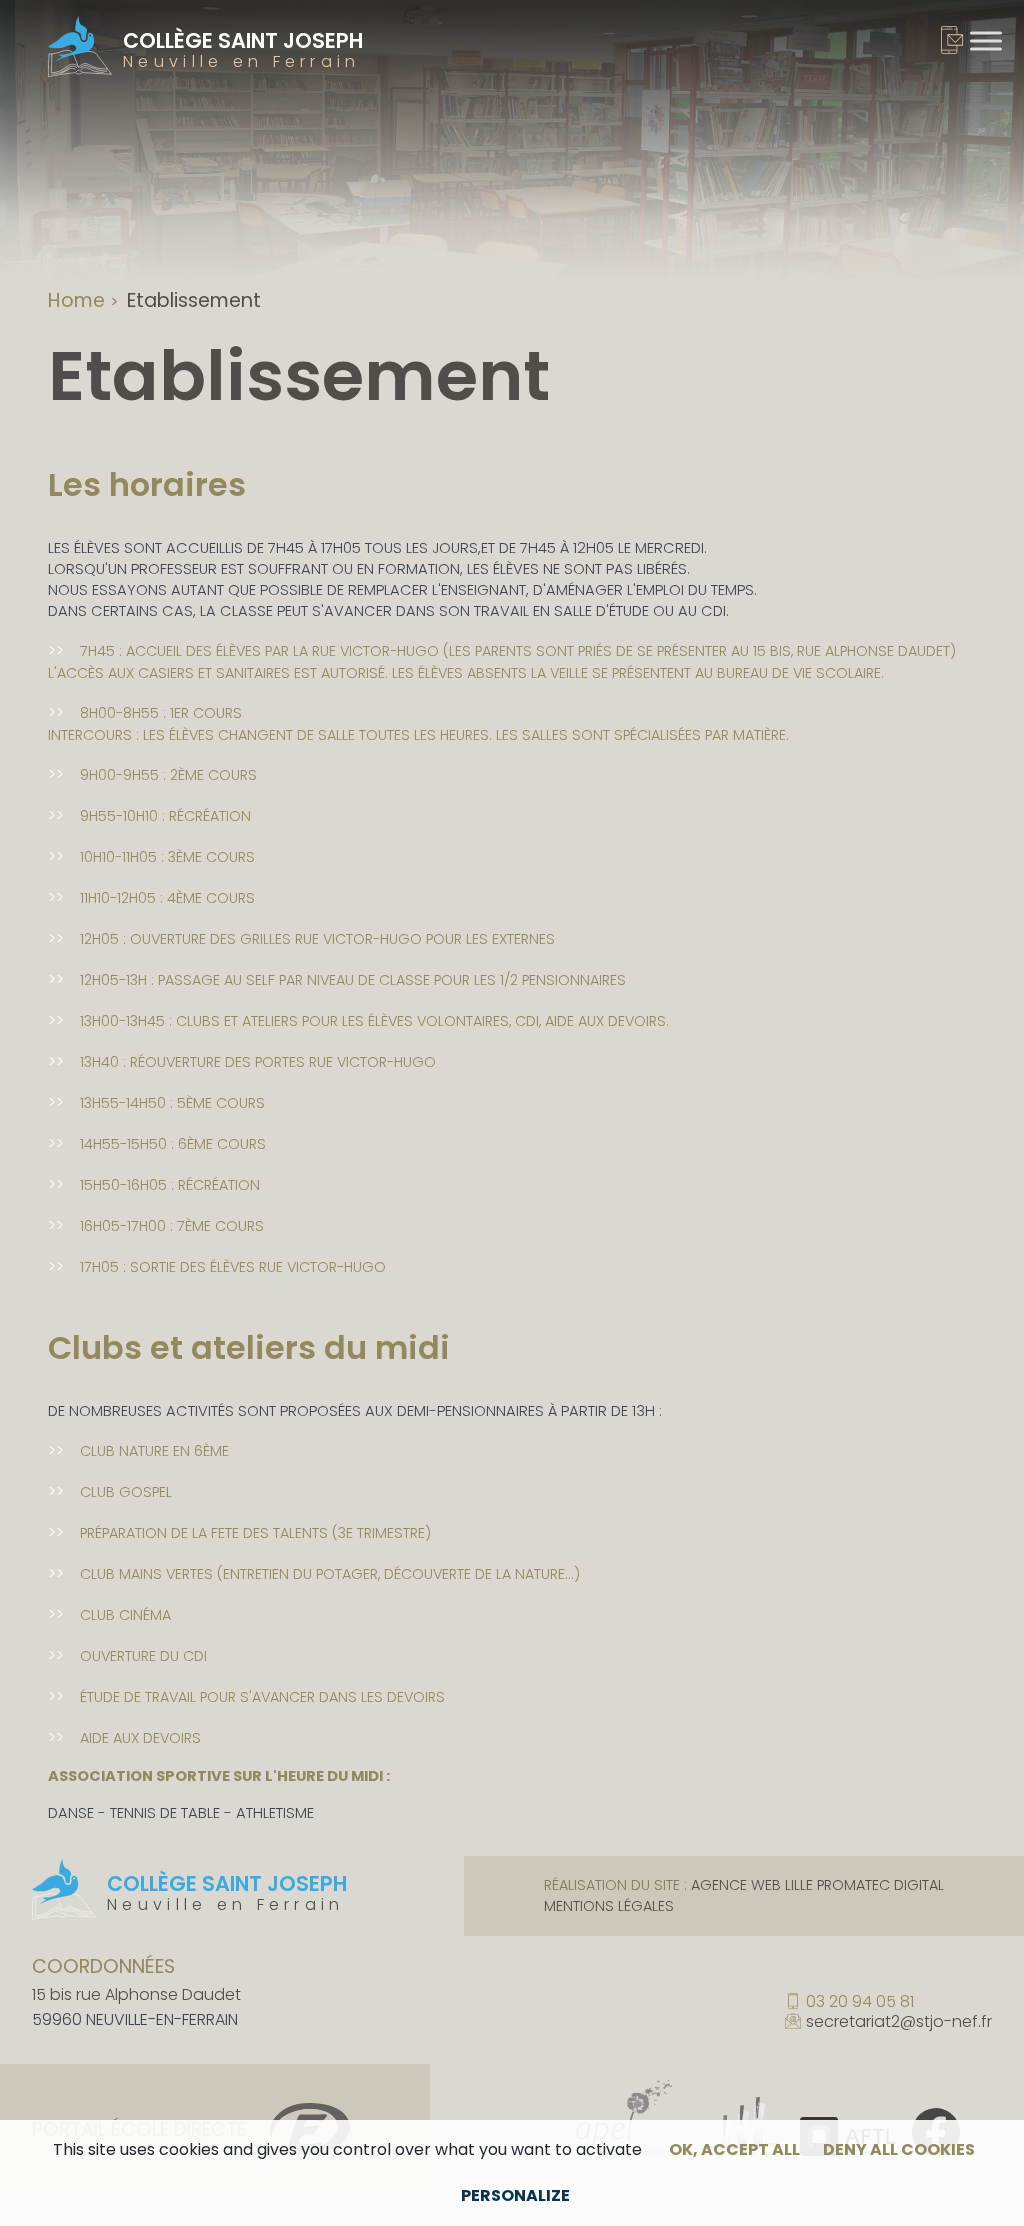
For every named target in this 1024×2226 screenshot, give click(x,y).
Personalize (515, 2195)
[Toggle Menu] (986, 40)
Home (76, 300)
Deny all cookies (899, 2149)
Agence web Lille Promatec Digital (817, 1885)
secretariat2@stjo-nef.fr (899, 2022)
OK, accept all (734, 2149)
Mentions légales (609, 1906)
